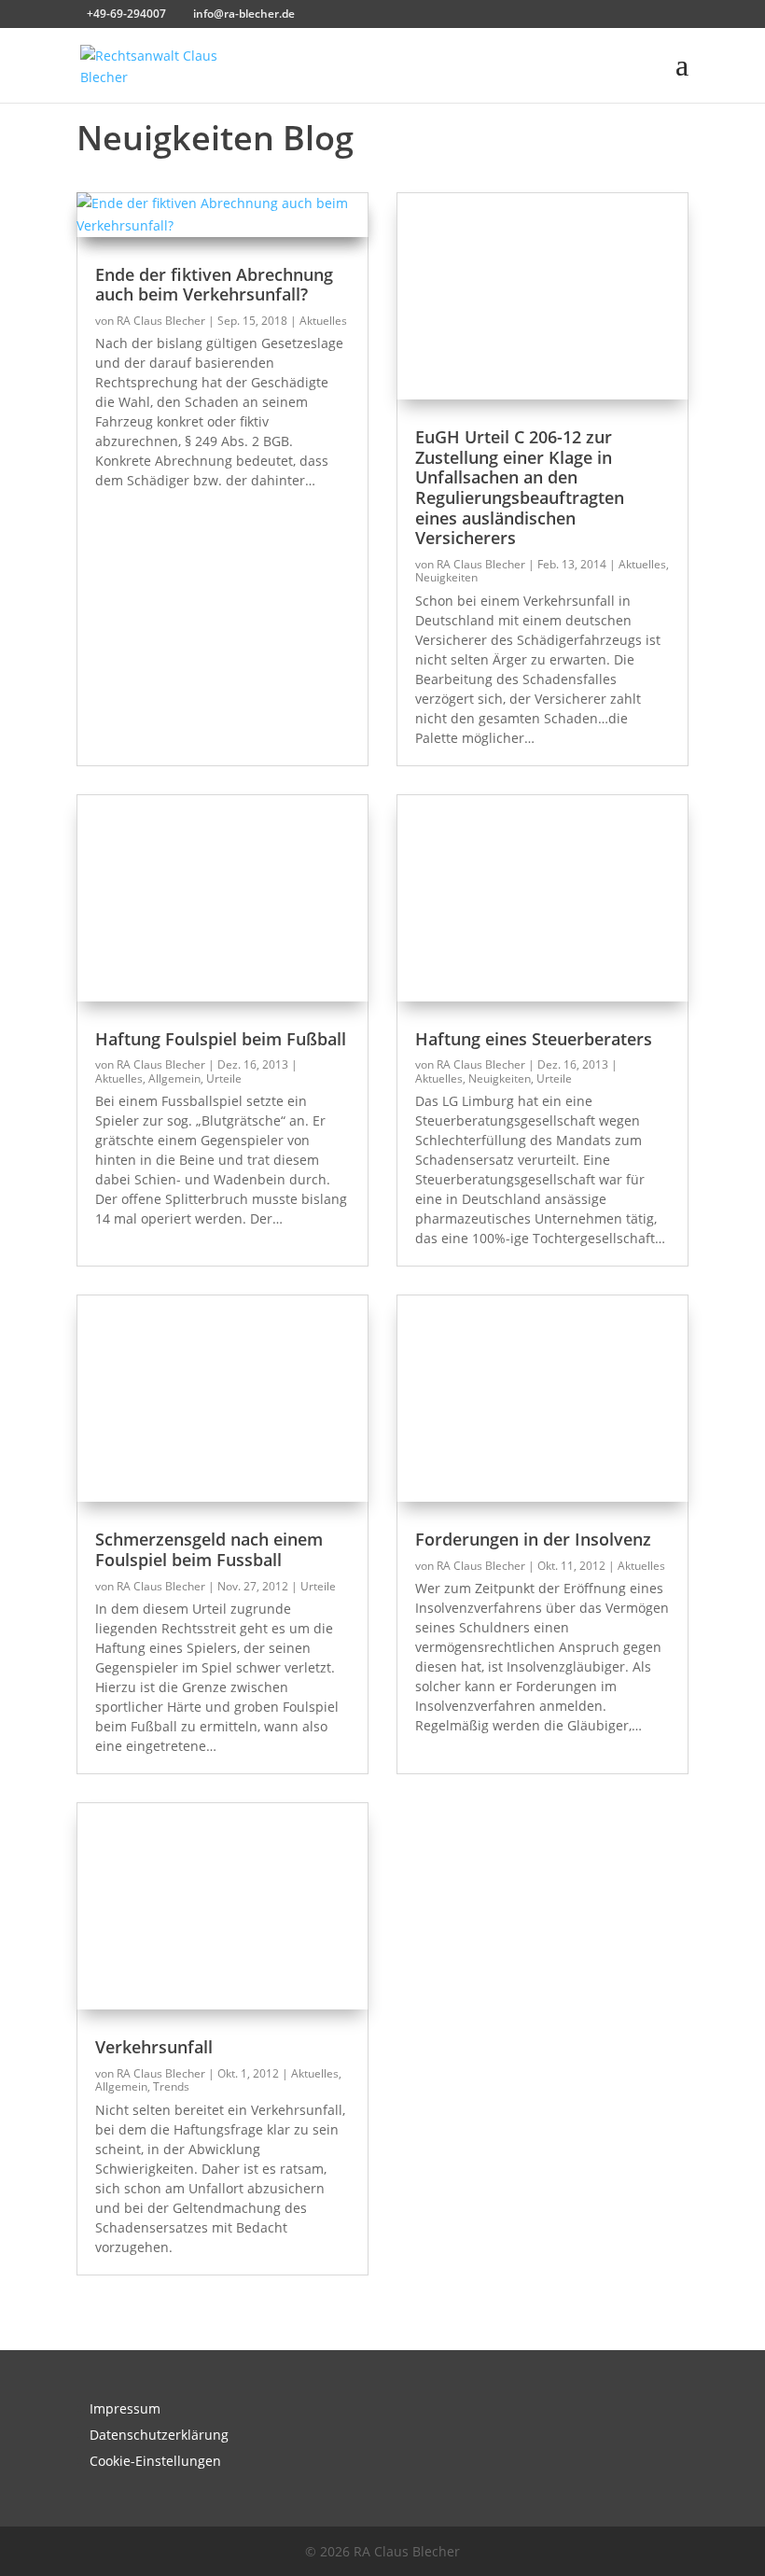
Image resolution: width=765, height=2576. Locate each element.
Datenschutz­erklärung (159, 2435)
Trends (171, 2086)
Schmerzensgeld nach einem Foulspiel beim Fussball (209, 1549)
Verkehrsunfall (154, 2047)
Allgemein (174, 1078)
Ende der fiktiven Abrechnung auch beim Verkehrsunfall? (214, 285)
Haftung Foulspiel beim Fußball (221, 1039)
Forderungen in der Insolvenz (533, 1539)
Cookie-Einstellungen (155, 2461)
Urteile (224, 1078)
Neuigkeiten (446, 577)
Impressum (125, 2408)
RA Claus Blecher (161, 321)
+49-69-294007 (126, 14)
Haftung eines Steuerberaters (534, 1039)
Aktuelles (323, 321)
